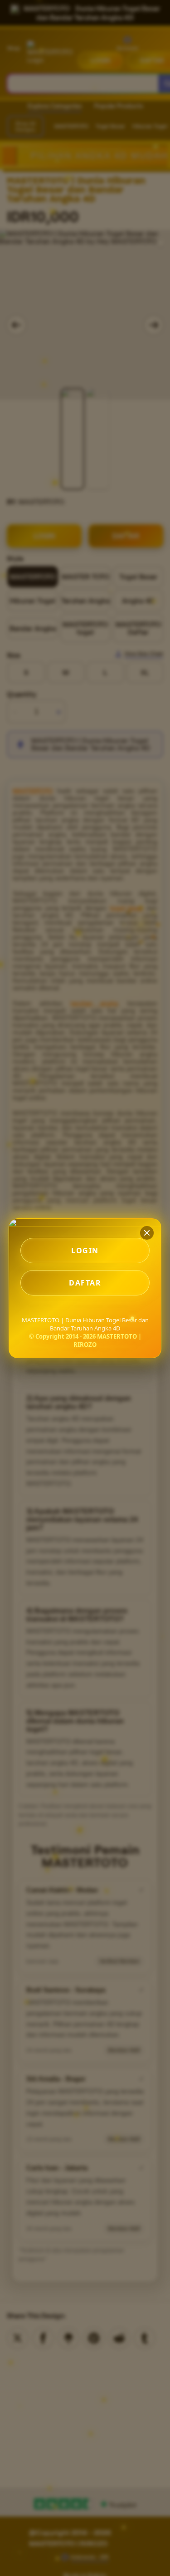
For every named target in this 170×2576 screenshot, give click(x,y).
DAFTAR (85, 1283)
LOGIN (85, 1251)
